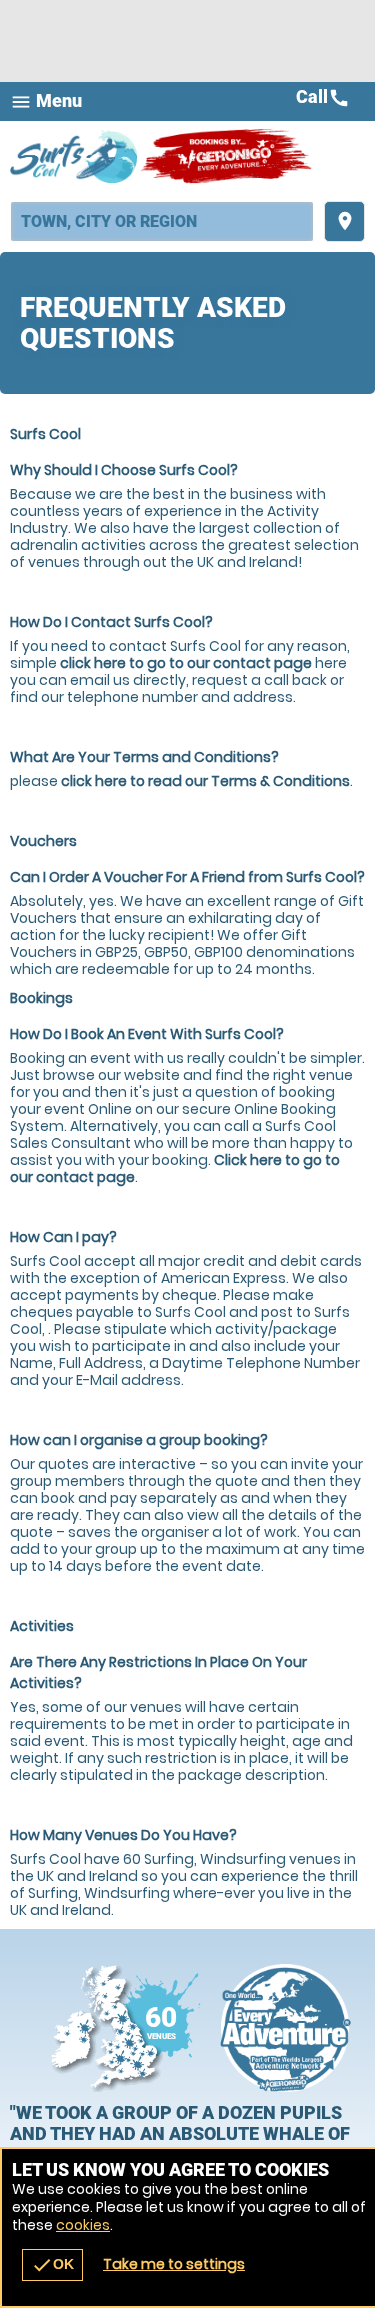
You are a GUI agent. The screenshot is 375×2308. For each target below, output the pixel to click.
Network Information (285, 2028)
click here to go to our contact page (186, 663)
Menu (46, 101)
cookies (83, 2225)
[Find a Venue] (162, 221)
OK (52, 2265)
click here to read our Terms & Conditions (205, 781)
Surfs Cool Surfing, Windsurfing (75, 156)
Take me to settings (174, 2264)
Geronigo (227, 156)
